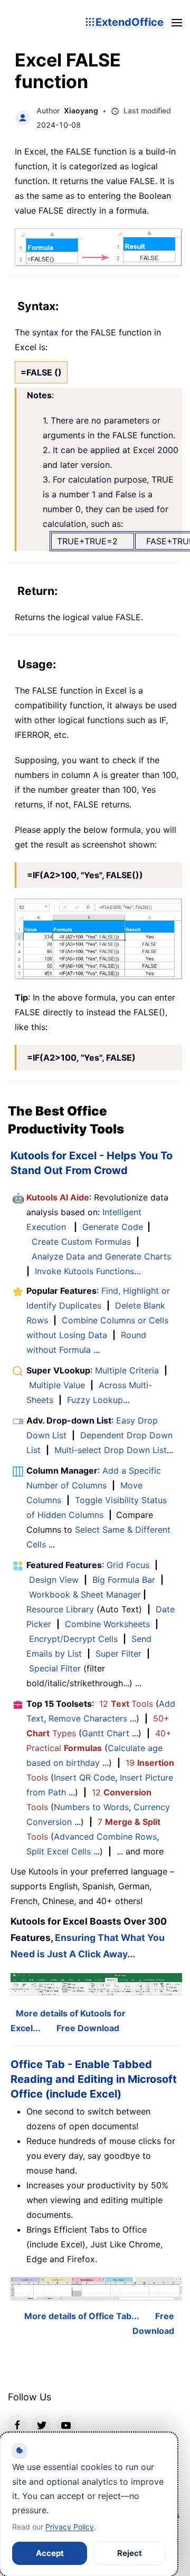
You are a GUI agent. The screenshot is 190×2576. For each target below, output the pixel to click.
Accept (50, 2553)
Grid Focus (128, 1565)
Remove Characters (88, 1718)
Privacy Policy (70, 2527)
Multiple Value (58, 1385)
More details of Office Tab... (82, 2316)
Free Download (88, 2028)
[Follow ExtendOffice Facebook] (17, 2424)
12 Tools (126, 1704)
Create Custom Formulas (81, 1242)
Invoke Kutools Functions (84, 1271)
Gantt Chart (106, 1733)
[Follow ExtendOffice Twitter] (42, 2424)
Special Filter (55, 1668)
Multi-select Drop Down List (111, 1450)
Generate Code (113, 1227)
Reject (130, 2553)
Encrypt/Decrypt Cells (73, 1639)
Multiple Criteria (127, 1370)
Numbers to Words (91, 1807)
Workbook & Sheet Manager (85, 1594)
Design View (54, 1580)
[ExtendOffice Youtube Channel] (66, 2424)
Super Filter (118, 1654)
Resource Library (60, 1609)
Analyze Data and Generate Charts (101, 1256)
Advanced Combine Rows (105, 1837)
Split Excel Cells (59, 1851)
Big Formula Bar (124, 1580)
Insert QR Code (84, 1777)
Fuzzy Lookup (95, 1400)
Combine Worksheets (107, 1624)
